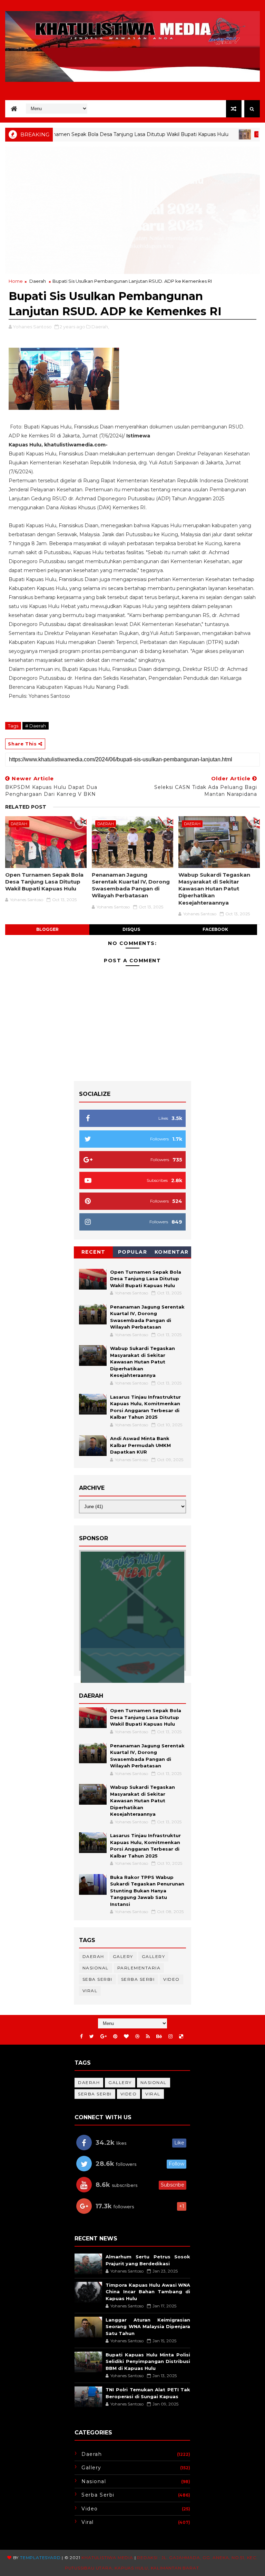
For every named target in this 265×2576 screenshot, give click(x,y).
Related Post (26, 807)
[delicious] (181, 2037)
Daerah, (100, 327)
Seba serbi (97, 1979)
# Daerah (36, 726)
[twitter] (92, 2037)
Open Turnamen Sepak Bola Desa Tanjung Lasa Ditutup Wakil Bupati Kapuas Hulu (44, 882)
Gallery (154, 1956)
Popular (133, 1252)
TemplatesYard (40, 2558)
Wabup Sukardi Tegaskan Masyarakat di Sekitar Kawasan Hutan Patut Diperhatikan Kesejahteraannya (214, 889)
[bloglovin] (126, 2037)
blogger (47, 929)
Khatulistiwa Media (107, 2558)
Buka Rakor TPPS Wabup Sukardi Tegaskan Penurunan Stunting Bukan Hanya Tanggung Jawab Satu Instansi (147, 1891)
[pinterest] (115, 2037)
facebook (215, 929)
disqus (131, 929)
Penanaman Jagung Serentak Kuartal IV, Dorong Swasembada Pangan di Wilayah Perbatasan (131, 885)
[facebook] (81, 2037)
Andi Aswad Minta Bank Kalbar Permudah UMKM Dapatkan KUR (140, 1445)
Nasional (96, 1968)
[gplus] (104, 2037)
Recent (94, 1252)
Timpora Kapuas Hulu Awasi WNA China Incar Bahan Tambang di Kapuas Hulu (148, 2292)
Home (16, 281)
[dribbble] (137, 2037)
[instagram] (170, 2037)
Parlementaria (139, 1968)
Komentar (172, 1252)
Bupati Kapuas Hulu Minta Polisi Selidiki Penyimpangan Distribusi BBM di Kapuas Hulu (148, 2361)
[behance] (159, 2037)
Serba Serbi (138, 1979)
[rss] (148, 2037)
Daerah (223, 134)
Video (171, 1979)
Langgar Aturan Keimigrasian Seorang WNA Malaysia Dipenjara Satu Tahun (148, 2327)
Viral (90, 1991)
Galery (123, 1956)
